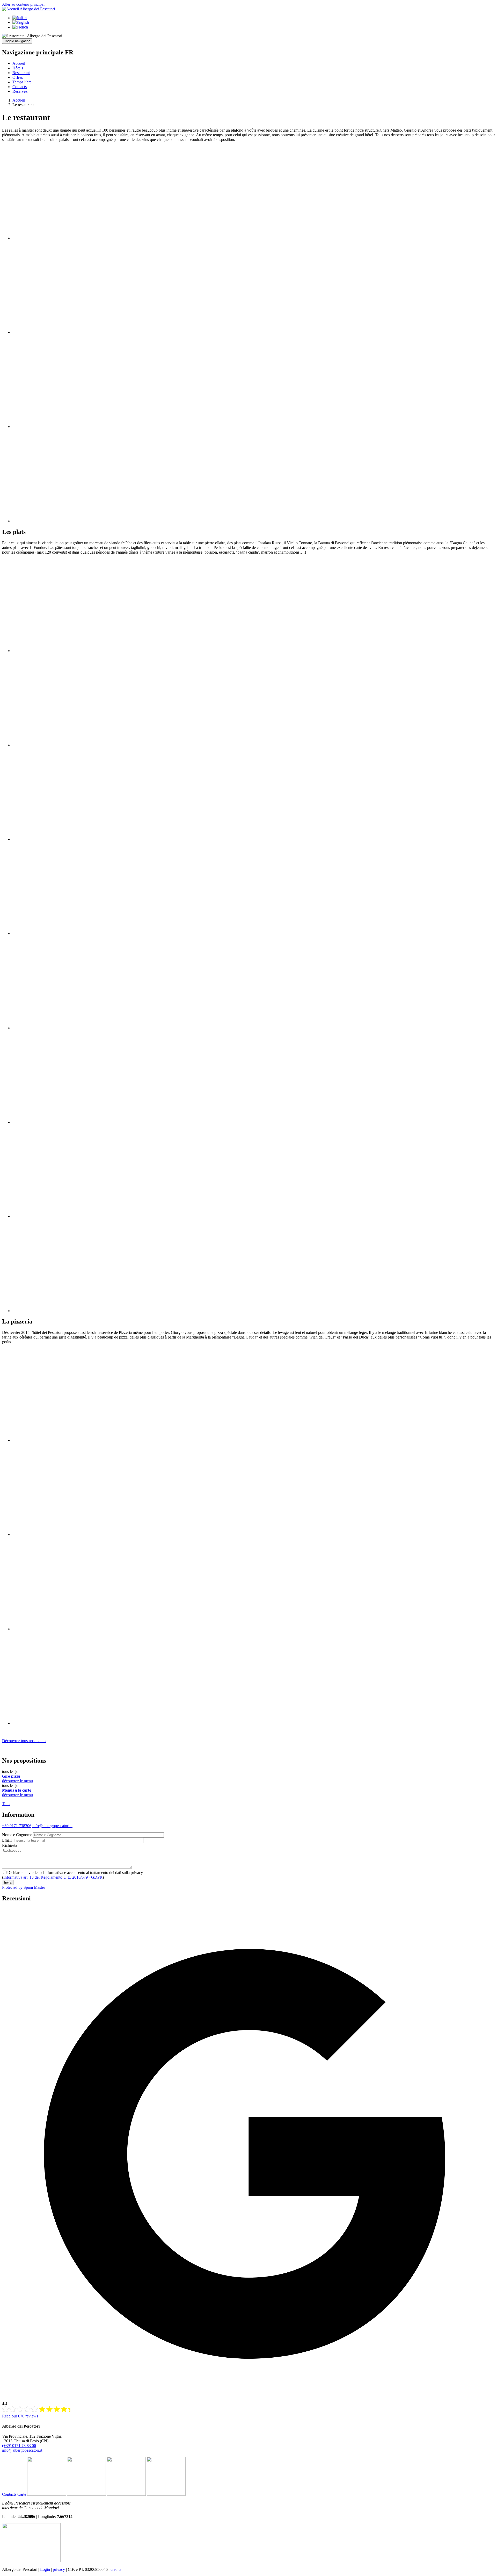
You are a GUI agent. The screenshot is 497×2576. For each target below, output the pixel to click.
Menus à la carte (17, 1790)
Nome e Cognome (17, 1835)
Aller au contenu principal (23, 4)
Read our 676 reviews (20, 2416)
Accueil (19, 63)
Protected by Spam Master (24, 1887)
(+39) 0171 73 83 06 (19, 2446)
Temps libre (22, 82)
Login (45, 2569)
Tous (6, 1804)
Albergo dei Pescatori (37, 9)
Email (7, 1840)
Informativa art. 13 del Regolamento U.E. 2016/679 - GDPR (53, 1877)
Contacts (20, 87)
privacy (59, 2569)
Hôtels (18, 68)
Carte (22, 2494)
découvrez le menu (17, 1781)
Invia (8, 1882)
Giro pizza (11, 1776)
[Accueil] (11, 9)
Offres (18, 77)
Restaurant (21, 73)
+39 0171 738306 (17, 1826)
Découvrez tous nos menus (24, 1741)
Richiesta (10, 1845)
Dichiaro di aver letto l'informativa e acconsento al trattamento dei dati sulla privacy (75, 1873)
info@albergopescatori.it (52, 1826)
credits (116, 2569)
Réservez (20, 91)
